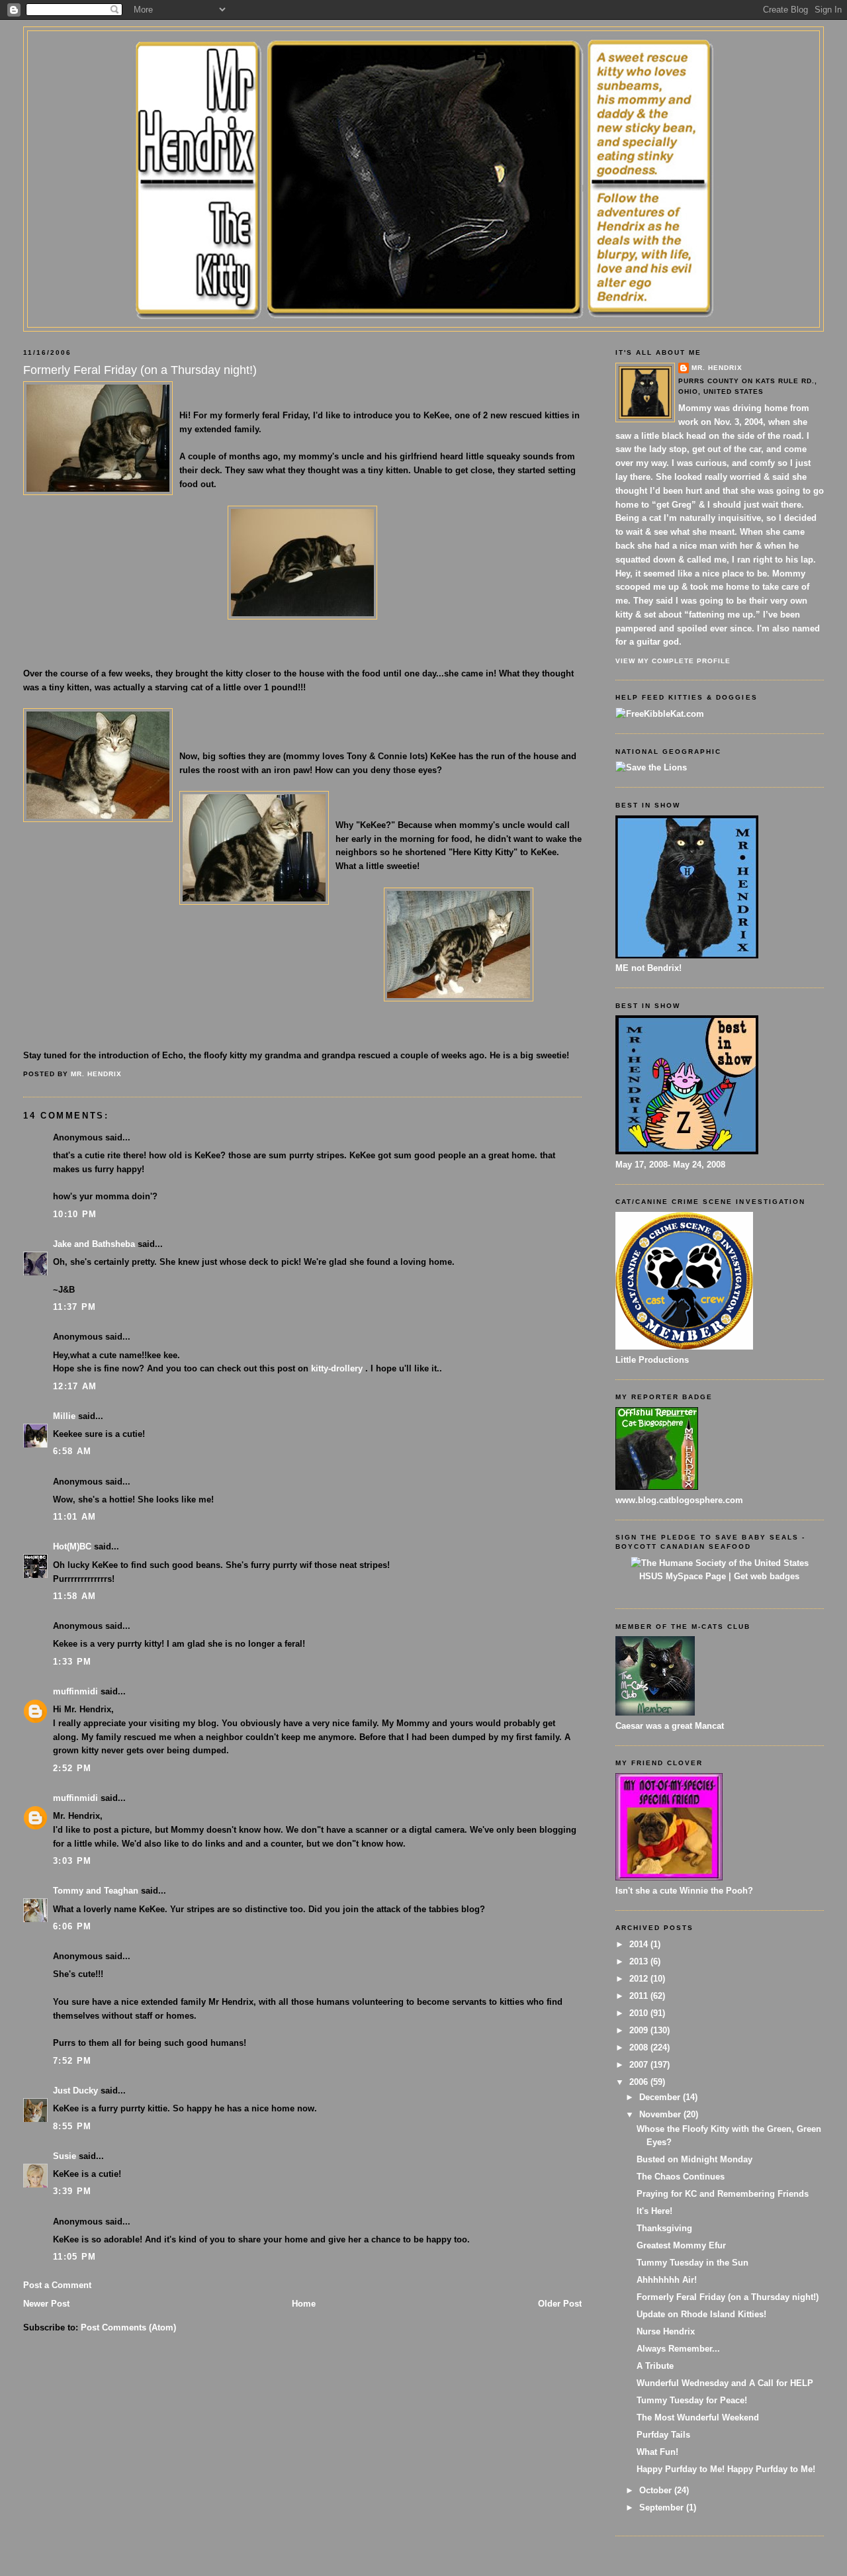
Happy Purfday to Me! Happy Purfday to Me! (726, 2469)
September (663, 2507)
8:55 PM (72, 2126)
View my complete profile (673, 661)
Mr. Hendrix (717, 368)
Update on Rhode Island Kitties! (701, 2314)
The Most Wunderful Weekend (698, 2417)
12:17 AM (75, 1386)
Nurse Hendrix (666, 2331)
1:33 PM (72, 1662)
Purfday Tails (663, 2435)
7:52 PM (72, 2061)
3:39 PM (72, 2191)
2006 (640, 2082)
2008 (640, 2047)
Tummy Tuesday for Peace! (692, 2400)
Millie (64, 1416)
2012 (640, 1979)
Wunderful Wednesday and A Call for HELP (725, 2383)
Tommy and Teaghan (96, 1891)
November (661, 2114)
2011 (640, 1996)
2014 (640, 1944)
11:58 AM (74, 1596)
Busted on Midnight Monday (694, 2159)
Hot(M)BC (72, 1546)
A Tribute (655, 2366)
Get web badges (767, 1576)
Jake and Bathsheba (94, 1244)
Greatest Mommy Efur (681, 2245)
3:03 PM (72, 1861)
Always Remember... (678, 2349)
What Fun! (657, 2452)
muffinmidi (75, 1691)
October (657, 2490)
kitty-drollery (338, 1368)
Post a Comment (57, 2285)
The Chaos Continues (681, 2177)
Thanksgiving (664, 2228)
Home (304, 2304)
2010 (640, 2013)
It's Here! (654, 2211)
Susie (65, 2156)
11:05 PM (74, 2257)
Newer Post (46, 2304)
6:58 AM (72, 1451)
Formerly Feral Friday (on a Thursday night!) (728, 2297)
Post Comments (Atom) (128, 2327)
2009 (640, 2030)
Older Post (560, 2304)
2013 (640, 1961)
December (661, 2097)
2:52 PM (72, 1768)
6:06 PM (72, 1926)
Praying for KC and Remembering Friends (723, 2194)
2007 (640, 2065)
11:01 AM (74, 1517)
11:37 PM (74, 1307)
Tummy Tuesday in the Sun (692, 2263)
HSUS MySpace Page (683, 1576)
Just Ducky (75, 2091)
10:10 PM (75, 1214)
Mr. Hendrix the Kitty (423, 54)
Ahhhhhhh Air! (667, 2280)
